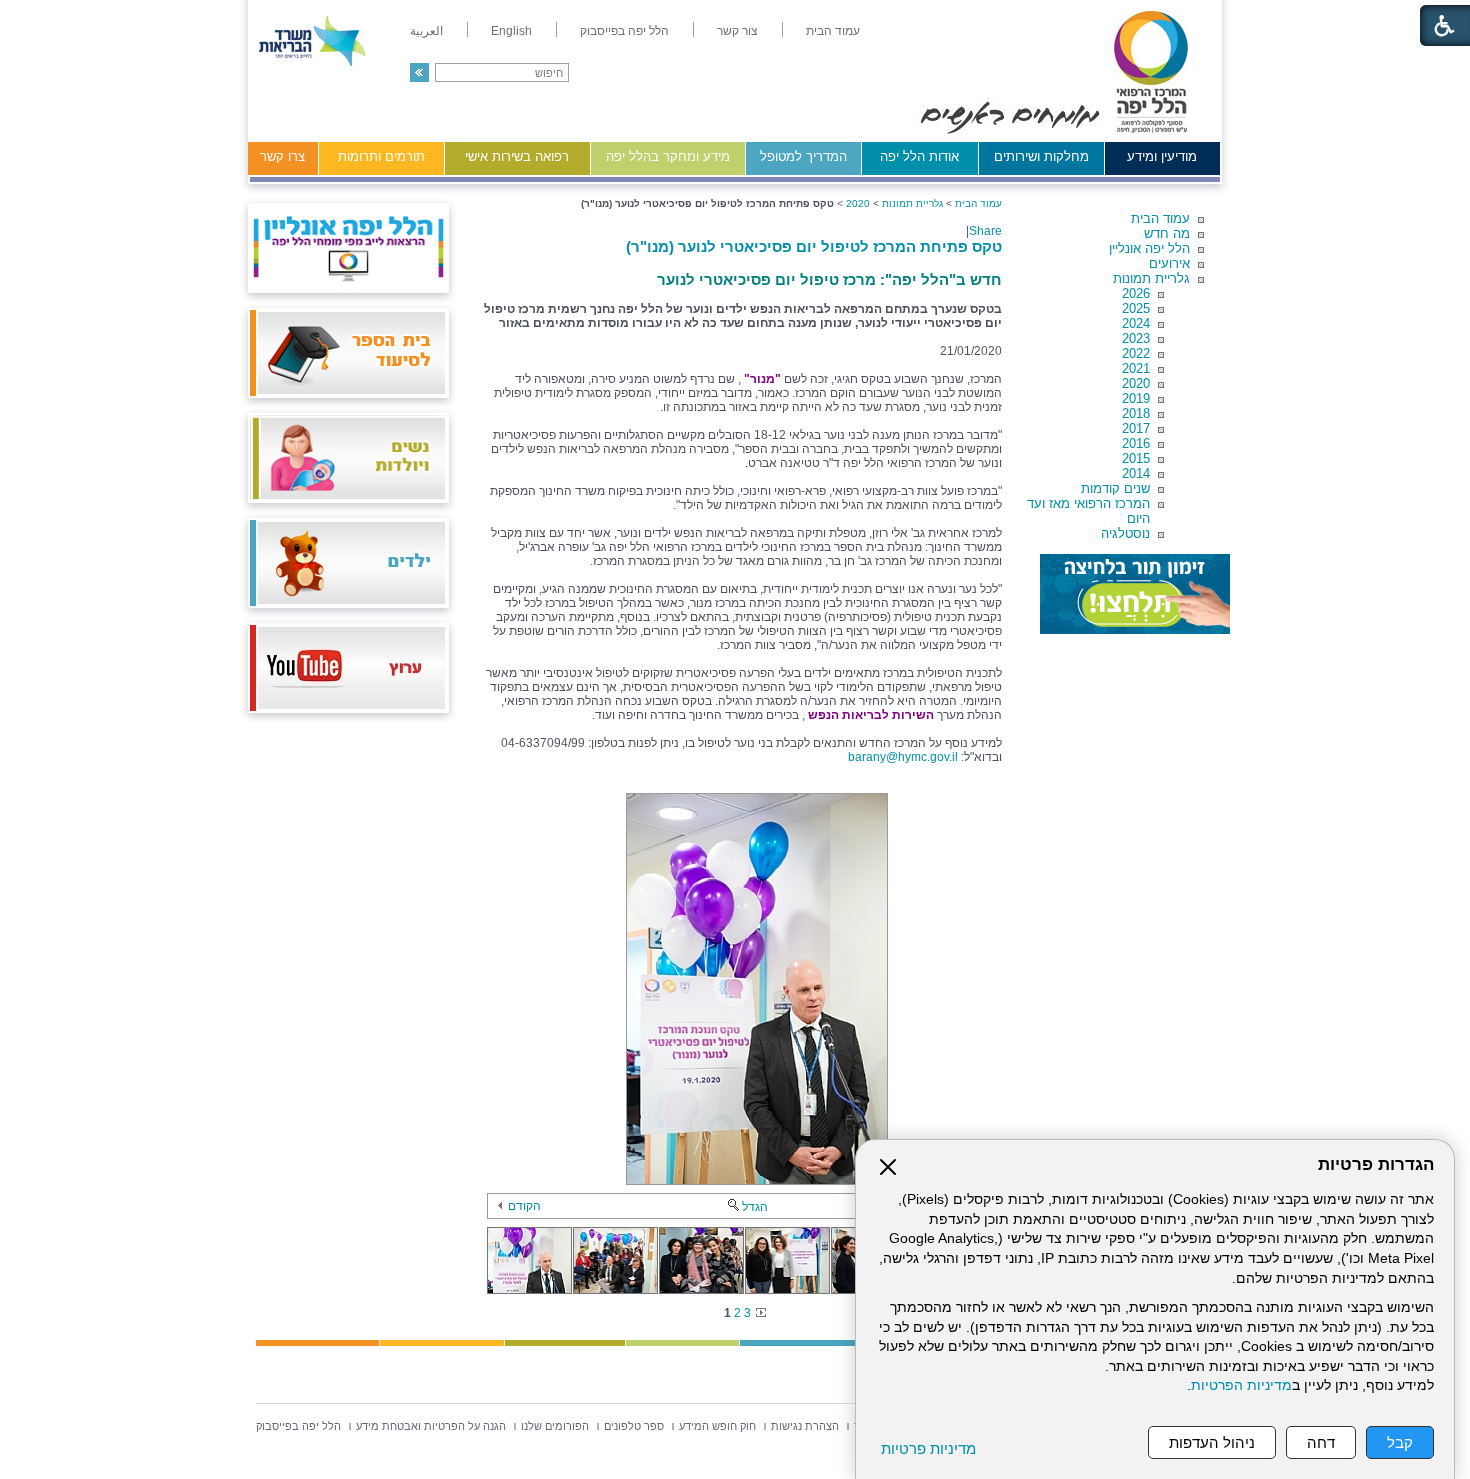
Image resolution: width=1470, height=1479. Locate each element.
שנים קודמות (1115, 488)
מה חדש (1167, 233)
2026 (1136, 293)
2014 (1136, 473)
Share (985, 231)
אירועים (1169, 263)
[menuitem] (833, 31)
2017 (1136, 428)
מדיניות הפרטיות (1241, 1385)
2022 (1136, 353)
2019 (1136, 398)
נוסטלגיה (1125, 533)
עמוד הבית (1160, 218)
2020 (1136, 383)
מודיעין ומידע (1162, 156)
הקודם (524, 1206)
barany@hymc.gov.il (903, 757)
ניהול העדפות (1212, 1442)
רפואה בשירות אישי (517, 156)
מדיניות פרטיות (928, 1448)
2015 (1136, 458)
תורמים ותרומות (381, 156)
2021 (1136, 368)
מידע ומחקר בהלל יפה (668, 156)
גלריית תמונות (1151, 278)
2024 (1136, 323)
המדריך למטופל (803, 156)
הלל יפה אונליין (1149, 248)
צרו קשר (282, 156)
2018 (1136, 413)
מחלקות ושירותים (1041, 156)
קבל (1400, 1442)
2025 (1136, 308)
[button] (419, 72)
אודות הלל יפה (919, 156)
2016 (1136, 443)
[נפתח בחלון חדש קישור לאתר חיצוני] (1135, 594)
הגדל (755, 1207)
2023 (1136, 338)
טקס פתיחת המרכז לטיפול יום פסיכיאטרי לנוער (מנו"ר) (814, 246)
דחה (1321, 1442)
